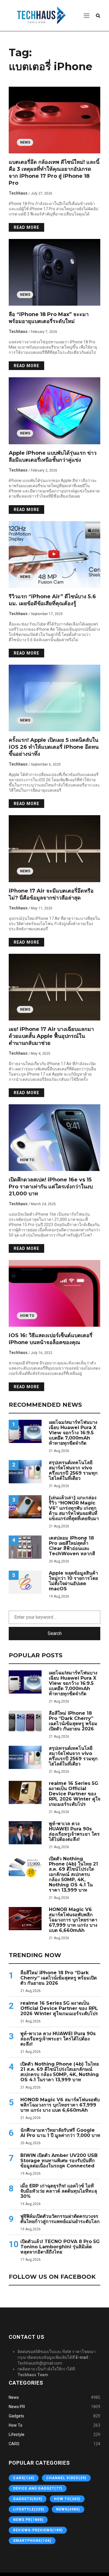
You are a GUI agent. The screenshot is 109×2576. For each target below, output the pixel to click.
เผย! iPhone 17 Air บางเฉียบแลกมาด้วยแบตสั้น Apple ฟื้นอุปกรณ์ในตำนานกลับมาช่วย (51, 1036)
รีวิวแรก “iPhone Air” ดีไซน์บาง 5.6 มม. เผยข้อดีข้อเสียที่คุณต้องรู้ (52, 600)
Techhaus (18, 193)
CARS (14, 2444)
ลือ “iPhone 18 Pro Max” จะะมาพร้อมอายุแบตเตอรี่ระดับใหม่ (49, 318)
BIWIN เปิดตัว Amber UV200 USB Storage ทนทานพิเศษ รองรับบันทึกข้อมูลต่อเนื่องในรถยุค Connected (59, 2161)
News (25, 142)
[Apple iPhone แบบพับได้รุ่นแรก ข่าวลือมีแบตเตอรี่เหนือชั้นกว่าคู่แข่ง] (54, 411)
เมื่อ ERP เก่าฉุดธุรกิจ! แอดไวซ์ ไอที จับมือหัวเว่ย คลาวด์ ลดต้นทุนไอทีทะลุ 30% (59, 2191)
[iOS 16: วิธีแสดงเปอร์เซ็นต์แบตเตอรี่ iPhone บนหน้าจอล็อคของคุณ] (54, 1293)
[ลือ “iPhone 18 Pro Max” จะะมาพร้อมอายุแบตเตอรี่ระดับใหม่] (54, 272)
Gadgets (16, 2416)
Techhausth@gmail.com (40, 2363)
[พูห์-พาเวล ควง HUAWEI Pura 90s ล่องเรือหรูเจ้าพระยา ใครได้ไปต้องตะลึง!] (25, 1833)
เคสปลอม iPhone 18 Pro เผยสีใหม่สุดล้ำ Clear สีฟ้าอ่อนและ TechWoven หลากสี (72, 1546)
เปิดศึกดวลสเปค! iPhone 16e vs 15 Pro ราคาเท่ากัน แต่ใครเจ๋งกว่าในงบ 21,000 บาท (51, 1187)
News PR (17, 2407)
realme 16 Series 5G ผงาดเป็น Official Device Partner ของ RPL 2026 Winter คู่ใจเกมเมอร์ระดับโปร (75, 1794)
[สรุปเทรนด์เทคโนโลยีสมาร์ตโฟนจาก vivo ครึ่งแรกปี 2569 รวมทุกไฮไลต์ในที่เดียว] (25, 1472)
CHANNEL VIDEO (66, 2478)
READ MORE (26, 227)
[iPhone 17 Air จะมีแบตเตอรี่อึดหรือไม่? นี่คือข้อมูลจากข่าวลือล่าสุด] (54, 849)
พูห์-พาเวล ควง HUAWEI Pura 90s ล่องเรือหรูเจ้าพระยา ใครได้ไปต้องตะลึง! (74, 1832)
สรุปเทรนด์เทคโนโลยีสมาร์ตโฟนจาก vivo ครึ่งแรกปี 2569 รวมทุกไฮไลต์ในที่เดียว (73, 1471)
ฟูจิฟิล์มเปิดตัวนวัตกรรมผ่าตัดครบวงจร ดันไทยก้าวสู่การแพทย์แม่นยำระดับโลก (60, 2219)
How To (27, 1160)
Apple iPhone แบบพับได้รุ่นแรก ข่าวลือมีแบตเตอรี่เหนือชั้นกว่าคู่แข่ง (53, 456)
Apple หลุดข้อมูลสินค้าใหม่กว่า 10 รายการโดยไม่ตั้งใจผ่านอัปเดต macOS (73, 1581)
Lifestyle (17, 2434)
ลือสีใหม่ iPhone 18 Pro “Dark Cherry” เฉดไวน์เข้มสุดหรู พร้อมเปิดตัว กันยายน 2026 (73, 1721)
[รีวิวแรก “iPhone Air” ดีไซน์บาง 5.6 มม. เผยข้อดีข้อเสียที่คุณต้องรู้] (54, 554)
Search (55, 1633)
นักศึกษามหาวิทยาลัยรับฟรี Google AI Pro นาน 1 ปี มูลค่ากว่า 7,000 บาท (60, 2133)
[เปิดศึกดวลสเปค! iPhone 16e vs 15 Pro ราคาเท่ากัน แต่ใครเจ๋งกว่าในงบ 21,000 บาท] (54, 1138)
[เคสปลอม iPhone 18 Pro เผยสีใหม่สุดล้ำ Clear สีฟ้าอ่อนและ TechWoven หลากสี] (25, 1547)
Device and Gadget (38, 2488)
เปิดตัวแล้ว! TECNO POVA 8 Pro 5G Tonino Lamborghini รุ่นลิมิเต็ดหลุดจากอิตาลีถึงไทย (60, 2247)
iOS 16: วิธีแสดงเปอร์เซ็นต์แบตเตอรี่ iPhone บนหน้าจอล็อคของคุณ (51, 1339)
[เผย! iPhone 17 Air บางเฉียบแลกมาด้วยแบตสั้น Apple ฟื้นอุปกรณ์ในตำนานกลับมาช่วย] (54, 987)
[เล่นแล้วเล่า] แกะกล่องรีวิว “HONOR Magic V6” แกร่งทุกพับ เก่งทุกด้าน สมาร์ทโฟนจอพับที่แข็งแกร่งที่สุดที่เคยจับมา (74, 1508)
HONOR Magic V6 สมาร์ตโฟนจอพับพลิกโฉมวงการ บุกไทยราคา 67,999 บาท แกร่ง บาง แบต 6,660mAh (73, 1920)
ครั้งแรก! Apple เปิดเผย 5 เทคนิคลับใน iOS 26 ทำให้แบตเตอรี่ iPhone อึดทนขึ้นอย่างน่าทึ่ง (54, 747)
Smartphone (32, 2541)
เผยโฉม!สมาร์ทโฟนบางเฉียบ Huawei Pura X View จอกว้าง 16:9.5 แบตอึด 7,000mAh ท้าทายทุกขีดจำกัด (73, 1433)
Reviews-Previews (38, 2530)
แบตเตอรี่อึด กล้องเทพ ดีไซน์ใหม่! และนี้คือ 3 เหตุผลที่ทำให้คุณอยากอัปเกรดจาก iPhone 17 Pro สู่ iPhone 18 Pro (54, 173)
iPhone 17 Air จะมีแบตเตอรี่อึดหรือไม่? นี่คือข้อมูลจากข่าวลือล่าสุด (51, 894)
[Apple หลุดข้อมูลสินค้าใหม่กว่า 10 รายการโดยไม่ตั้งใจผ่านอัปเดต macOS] (25, 1582)
